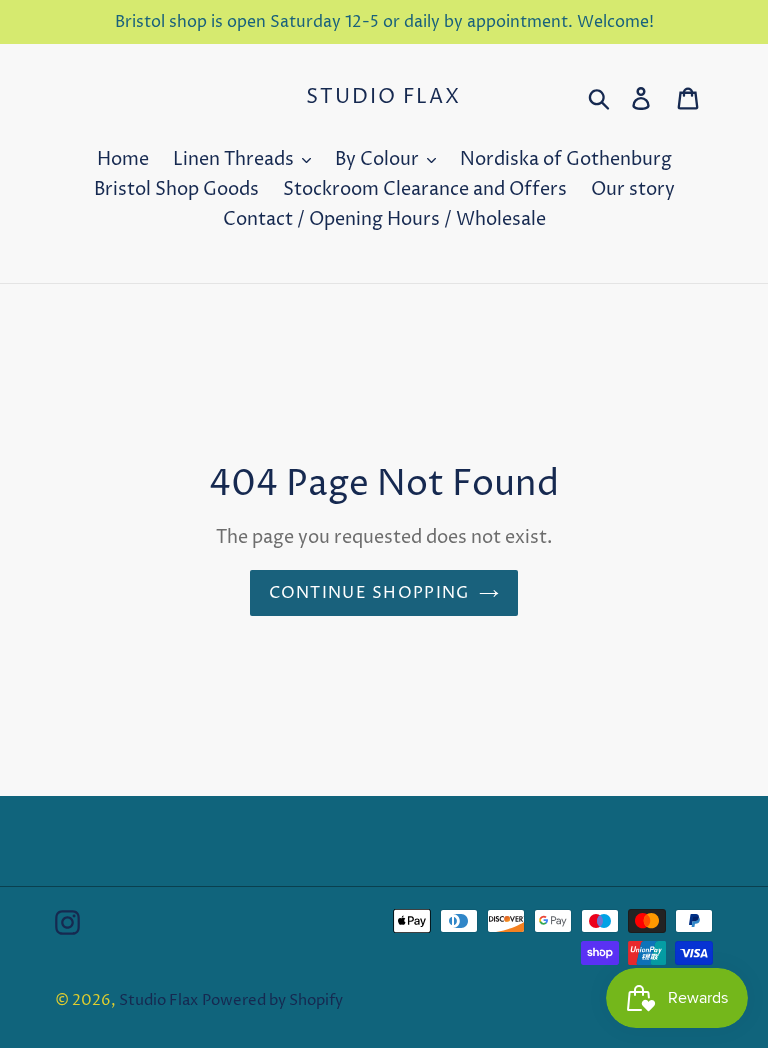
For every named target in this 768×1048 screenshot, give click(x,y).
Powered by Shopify (272, 1000)
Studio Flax (383, 98)
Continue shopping (369, 593)
